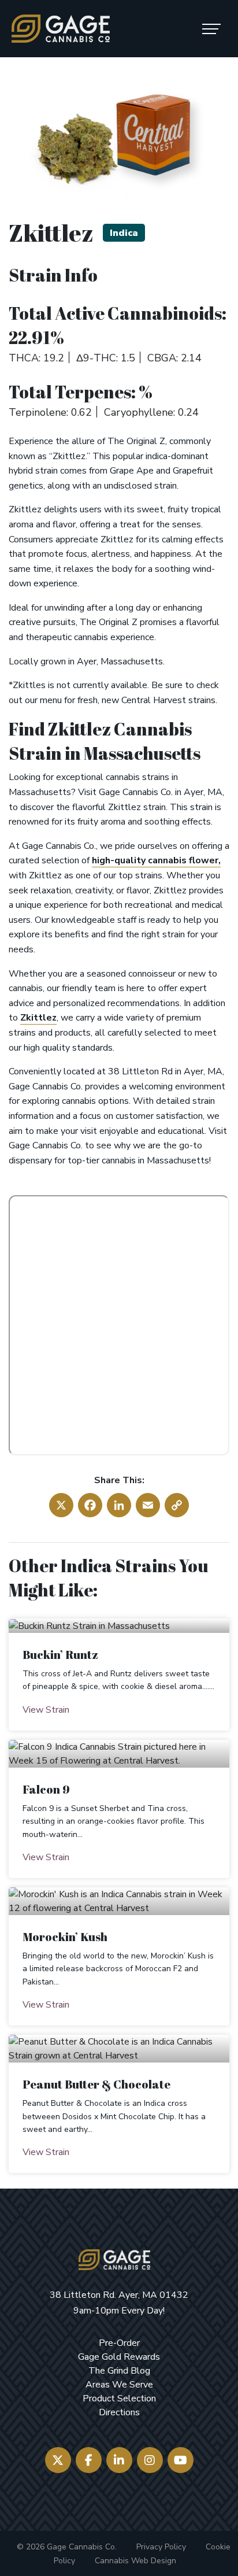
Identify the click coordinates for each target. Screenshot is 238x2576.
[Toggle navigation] (211, 29)
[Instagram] (150, 2460)
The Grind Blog (119, 2371)
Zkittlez (38, 1018)
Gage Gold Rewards (119, 2357)
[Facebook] (89, 2460)
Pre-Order (119, 2343)
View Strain (46, 1710)
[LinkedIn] (119, 2460)
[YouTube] (181, 2460)
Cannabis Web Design (135, 2561)
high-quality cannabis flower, (156, 860)
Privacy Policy (161, 2547)
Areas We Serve (119, 2385)
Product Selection (119, 2398)
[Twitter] (58, 2460)
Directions (119, 2412)
